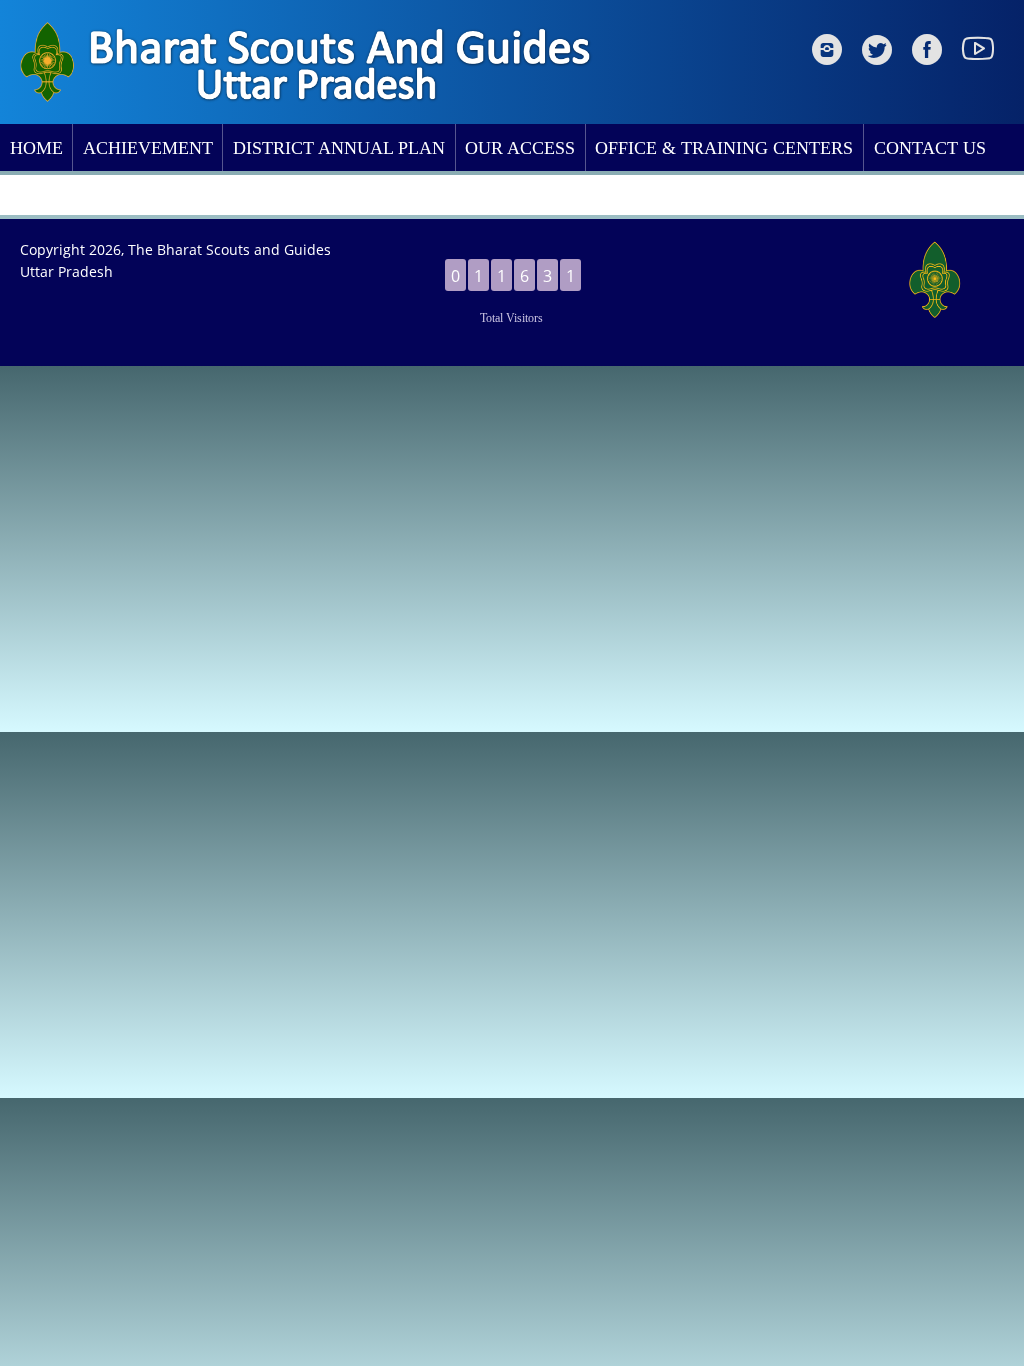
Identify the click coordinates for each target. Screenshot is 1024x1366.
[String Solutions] (949, 279)
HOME (36, 148)
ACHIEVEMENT (148, 148)
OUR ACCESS (520, 148)
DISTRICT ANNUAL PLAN (339, 148)
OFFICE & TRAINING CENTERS (724, 148)
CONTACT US (930, 148)
